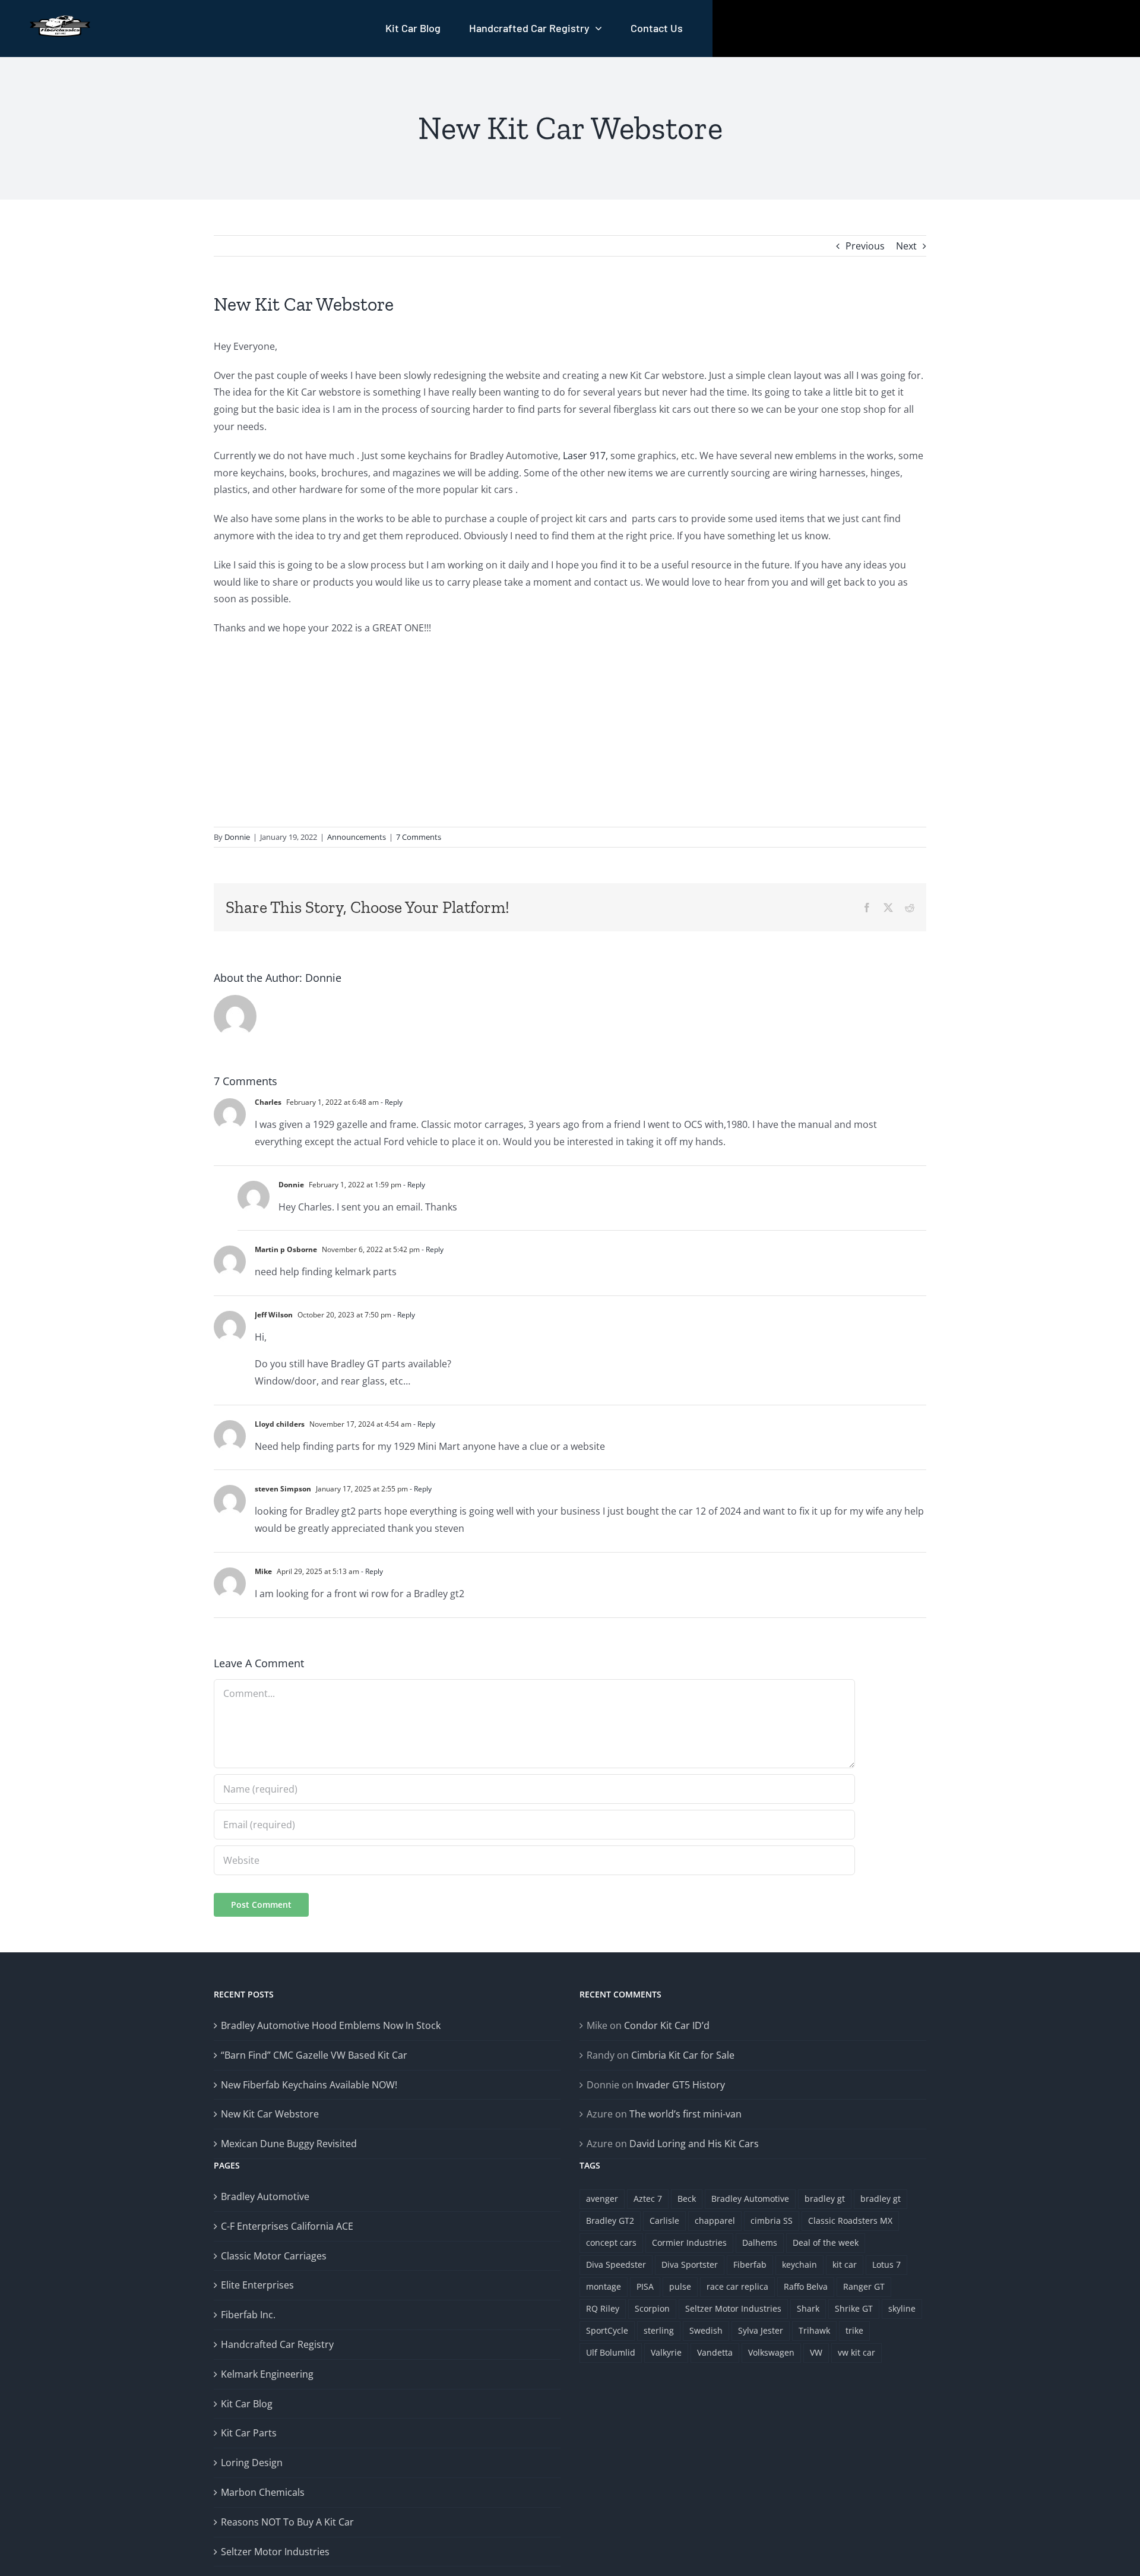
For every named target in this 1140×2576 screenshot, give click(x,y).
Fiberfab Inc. (248, 2315)
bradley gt (825, 2199)
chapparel (715, 2221)
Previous (865, 246)
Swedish (706, 2330)
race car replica (737, 2286)
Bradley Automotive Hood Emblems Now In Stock (331, 2025)
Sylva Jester (761, 2330)
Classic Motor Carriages (274, 2256)
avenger (602, 2199)
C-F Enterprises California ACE (287, 2226)
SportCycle (607, 2330)
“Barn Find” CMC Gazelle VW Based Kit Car (314, 2055)
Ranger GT (864, 2286)
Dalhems (760, 2242)
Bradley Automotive (265, 2196)
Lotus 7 (886, 2264)
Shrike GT (854, 2308)
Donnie (237, 837)
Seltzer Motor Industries (275, 2552)
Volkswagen (771, 2352)
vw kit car (856, 2352)
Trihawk (814, 2330)
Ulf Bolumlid (611, 2352)
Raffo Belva (806, 2286)
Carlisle (664, 2221)
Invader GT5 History (680, 2085)
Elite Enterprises (257, 2285)
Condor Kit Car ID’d (667, 2025)
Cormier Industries (689, 2242)
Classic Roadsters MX (850, 2221)
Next (906, 246)
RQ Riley (603, 2308)
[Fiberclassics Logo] (60, 20)
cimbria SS (772, 2221)
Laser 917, (585, 456)
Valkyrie (666, 2352)
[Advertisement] (570, 732)
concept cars (611, 2242)
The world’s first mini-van (685, 2114)
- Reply (391, 1102)
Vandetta (715, 2352)
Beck (687, 2199)
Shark (808, 2308)
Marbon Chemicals (263, 2492)
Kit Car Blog (247, 2404)
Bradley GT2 (610, 2221)
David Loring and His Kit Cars (694, 2144)
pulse (680, 2286)
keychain (799, 2264)
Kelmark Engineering (267, 2374)
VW (816, 2352)
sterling (659, 2330)
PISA (645, 2286)
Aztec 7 (648, 2199)
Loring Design (252, 2463)
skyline (902, 2308)
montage (604, 2286)
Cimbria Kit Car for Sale (683, 2055)
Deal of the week (826, 2242)
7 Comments (419, 837)
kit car (845, 2264)
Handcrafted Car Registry (277, 2344)
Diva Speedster (616, 2264)
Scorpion (652, 2308)
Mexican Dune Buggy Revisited (289, 2144)
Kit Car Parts (249, 2433)
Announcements (357, 837)
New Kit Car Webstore (270, 2114)
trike (854, 2330)
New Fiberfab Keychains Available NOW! (309, 2085)
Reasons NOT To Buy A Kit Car (287, 2522)
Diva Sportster (690, 2264)
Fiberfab (750, 2264)
